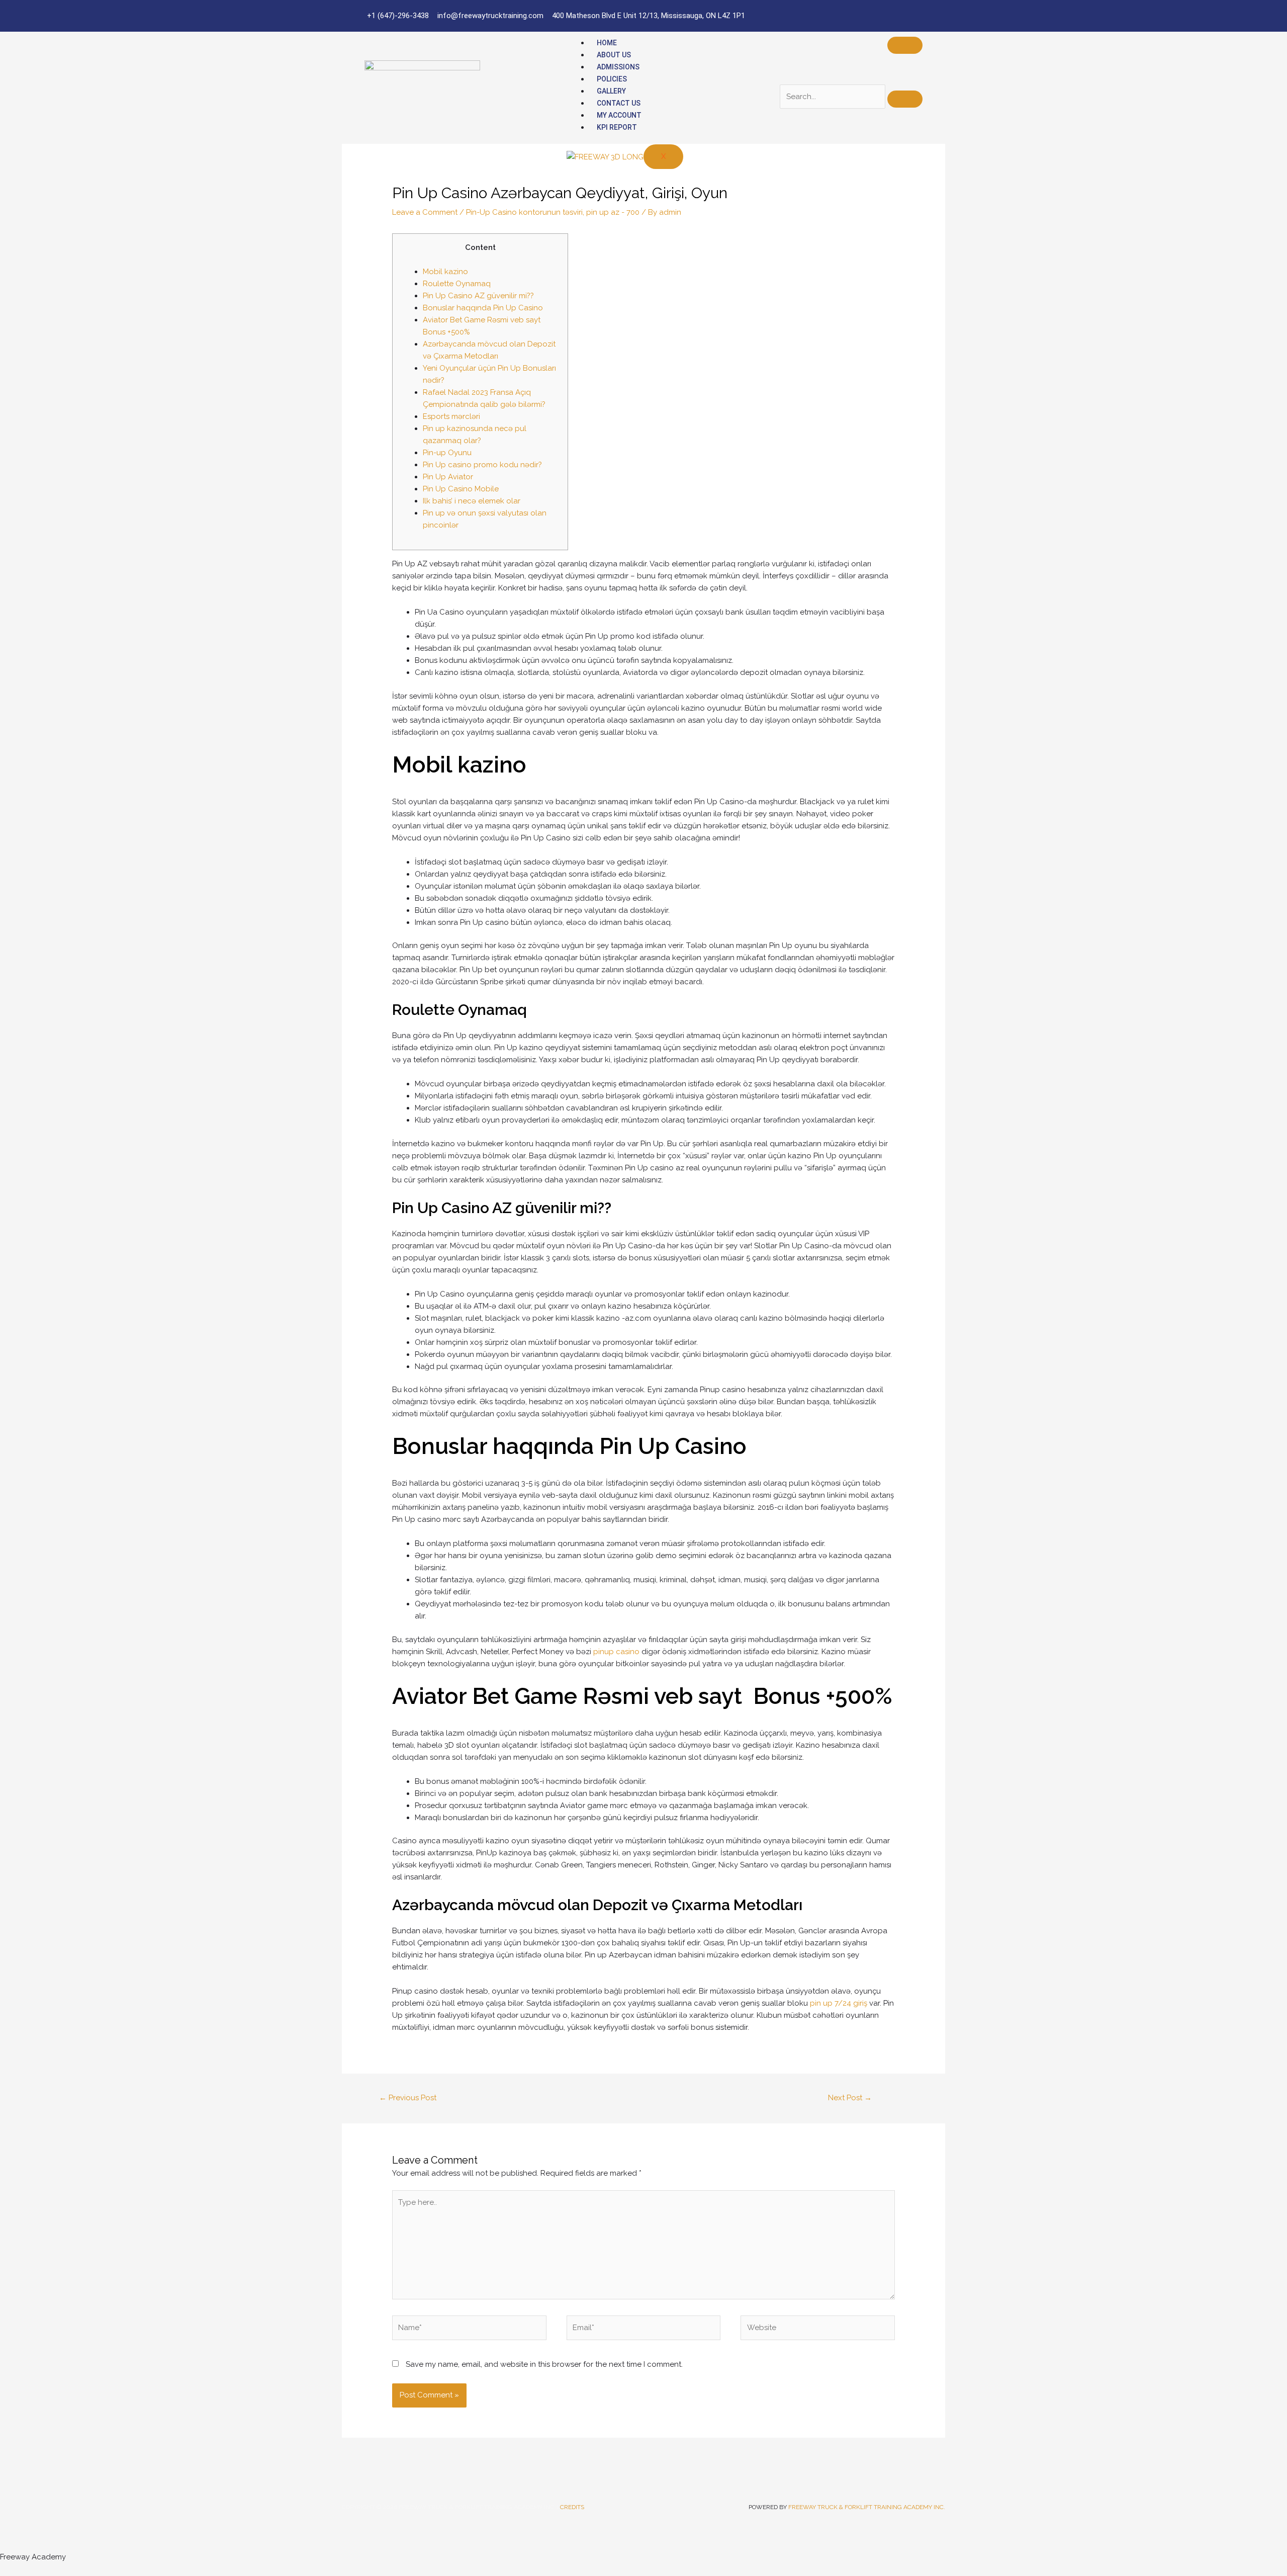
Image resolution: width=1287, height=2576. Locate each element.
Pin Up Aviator (448, 477)
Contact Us (619, 103)
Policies (612, 79)
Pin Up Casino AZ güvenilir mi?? (478, 296)
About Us (614, 55)
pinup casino (616, 1652)
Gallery (611, 91)
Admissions (618, 67)
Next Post (850, 2098)
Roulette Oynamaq (457, 284)
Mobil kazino (445, 272)
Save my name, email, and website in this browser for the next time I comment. (544, 2364)
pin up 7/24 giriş (839, 2003)
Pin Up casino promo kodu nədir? (482, 465)
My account (619, 115)
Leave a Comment (425, 212)
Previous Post (408, 2098)
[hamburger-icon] (905, 45)
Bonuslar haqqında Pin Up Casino (483, 308)
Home (607, 43)
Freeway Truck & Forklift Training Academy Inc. (867, 2507)
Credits (572, 2507)
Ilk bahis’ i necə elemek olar (472, 501)
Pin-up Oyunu (447, 453)
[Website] (818, 2330)
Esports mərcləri (451, 416)
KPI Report (617, 127)
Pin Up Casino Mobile (461, 489)
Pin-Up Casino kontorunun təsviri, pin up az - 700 (553, 212)
